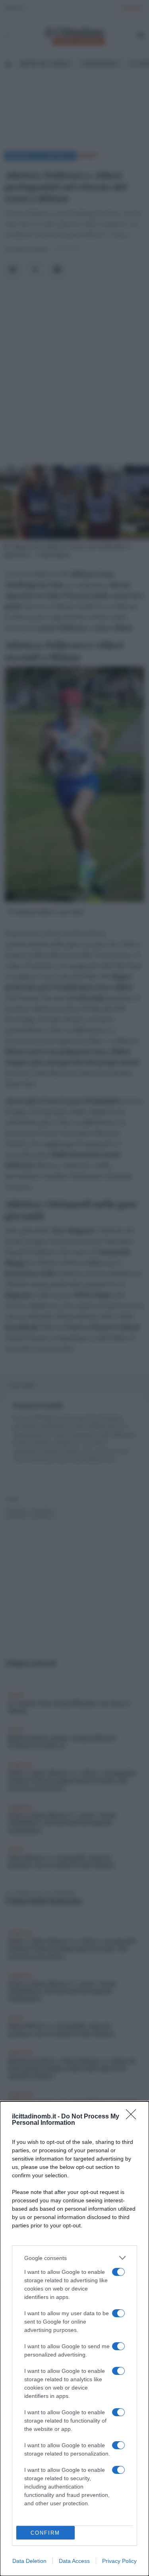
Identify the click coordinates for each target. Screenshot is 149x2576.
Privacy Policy (119, 2561)
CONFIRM (45, 2533)
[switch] (118, 2272)
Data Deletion (29, 2561)
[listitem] (74, 2258)
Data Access (74, 2561)
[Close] (134, 2117)
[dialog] (74, 2339)
